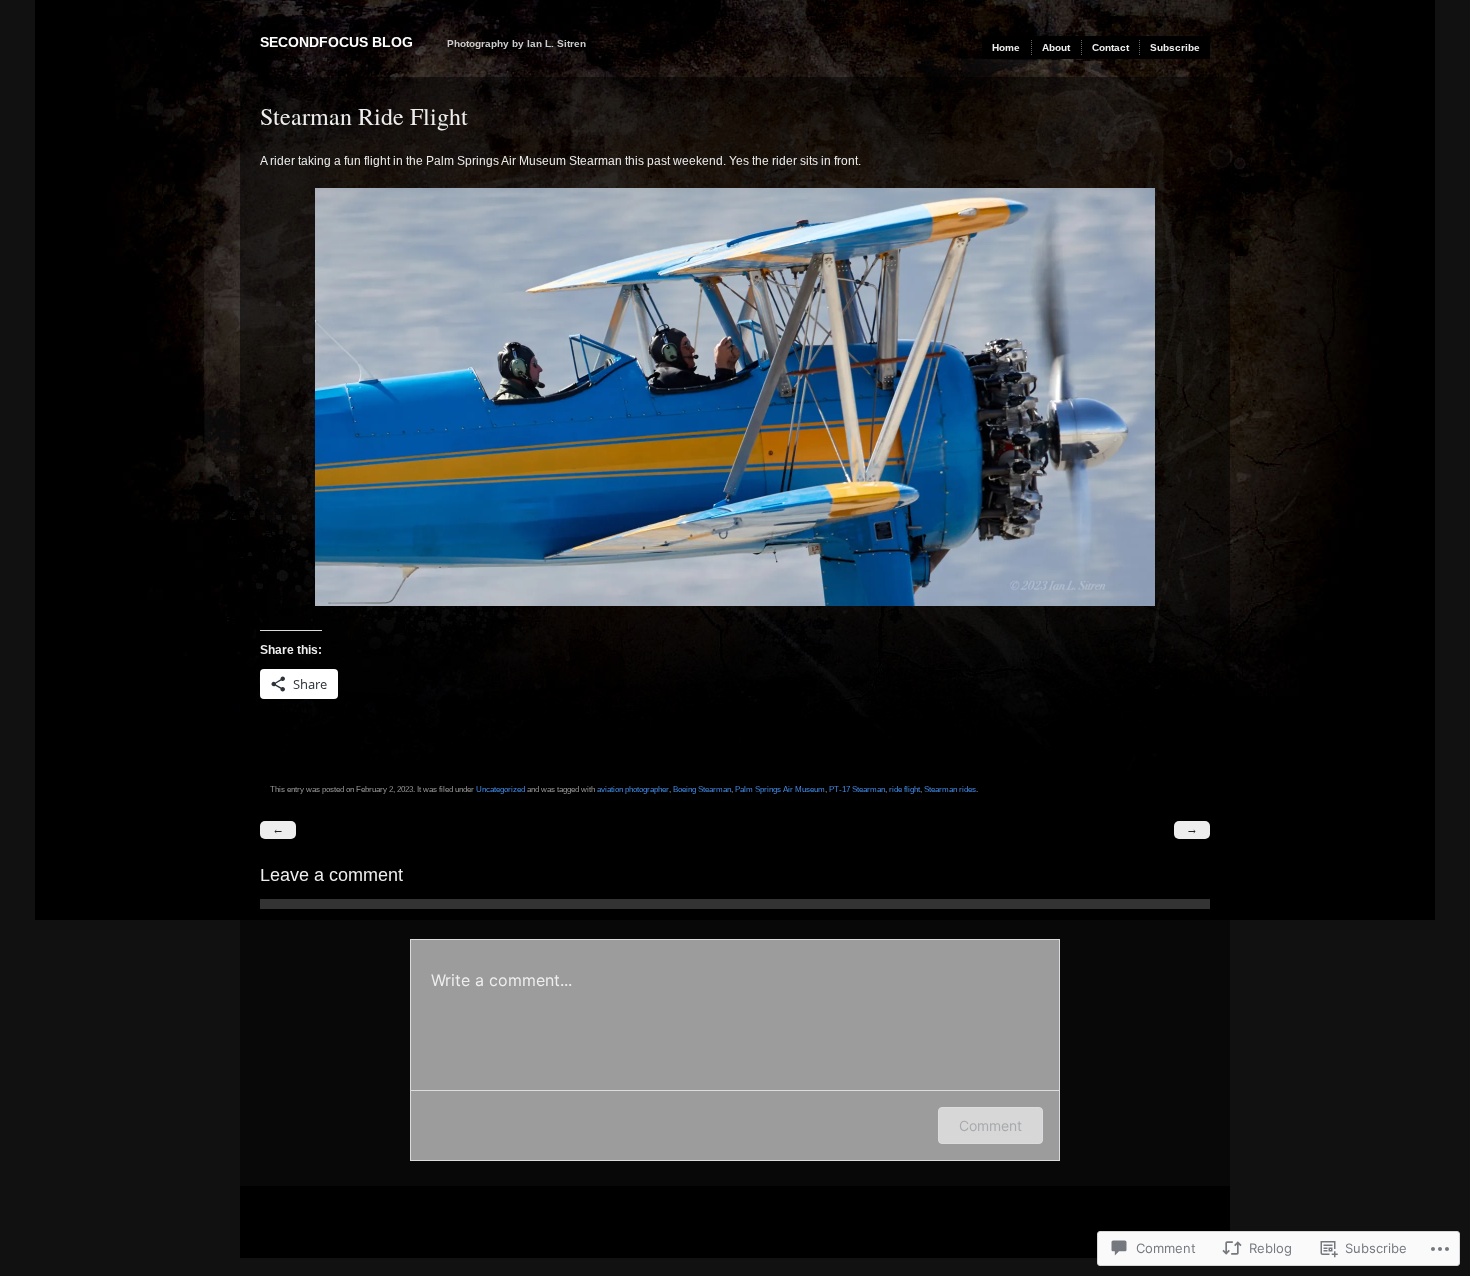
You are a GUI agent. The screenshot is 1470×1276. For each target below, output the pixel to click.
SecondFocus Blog (336, 42)
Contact (1110, 47)
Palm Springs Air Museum (780, 789)
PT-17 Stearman (857, 789)
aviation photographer (633, 789)
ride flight (904, 789)
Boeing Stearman (702, 789)
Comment (990, 1125)
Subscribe (1175, 47)
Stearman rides (950, 789)
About (1056, 47)
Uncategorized (500, 789)
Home (1006, 47)
